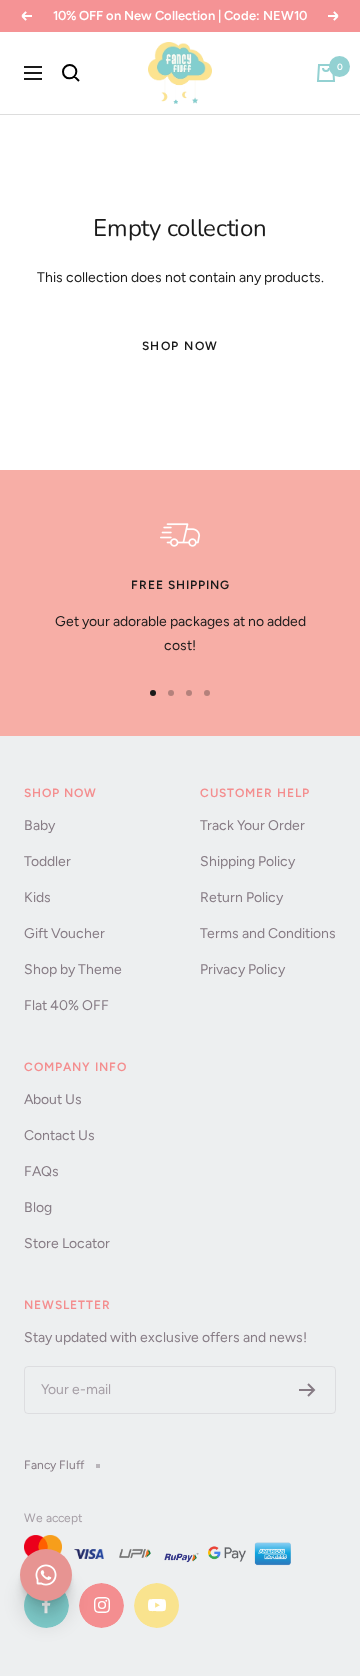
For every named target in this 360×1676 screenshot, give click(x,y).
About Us (53, 1099)
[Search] (71, 73)
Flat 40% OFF (66, 1005)
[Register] (307, 1390)
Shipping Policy (247, 861)
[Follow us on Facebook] (46, 1605)
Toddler (47, 861)
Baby (39, 825)
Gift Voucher (64, 933)
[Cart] (326, 73)
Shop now (180, 346)
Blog (38, 1207)
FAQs (41, 1171)
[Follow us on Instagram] (101, 1605)
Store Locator (67, 1243)
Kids (37, 897)
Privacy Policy (242, 969)
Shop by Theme (73, 969)
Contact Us (59, 1135)
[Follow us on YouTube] (156, 1605)
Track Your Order (252, 825)
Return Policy (241, 897)
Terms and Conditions (268, 933)
